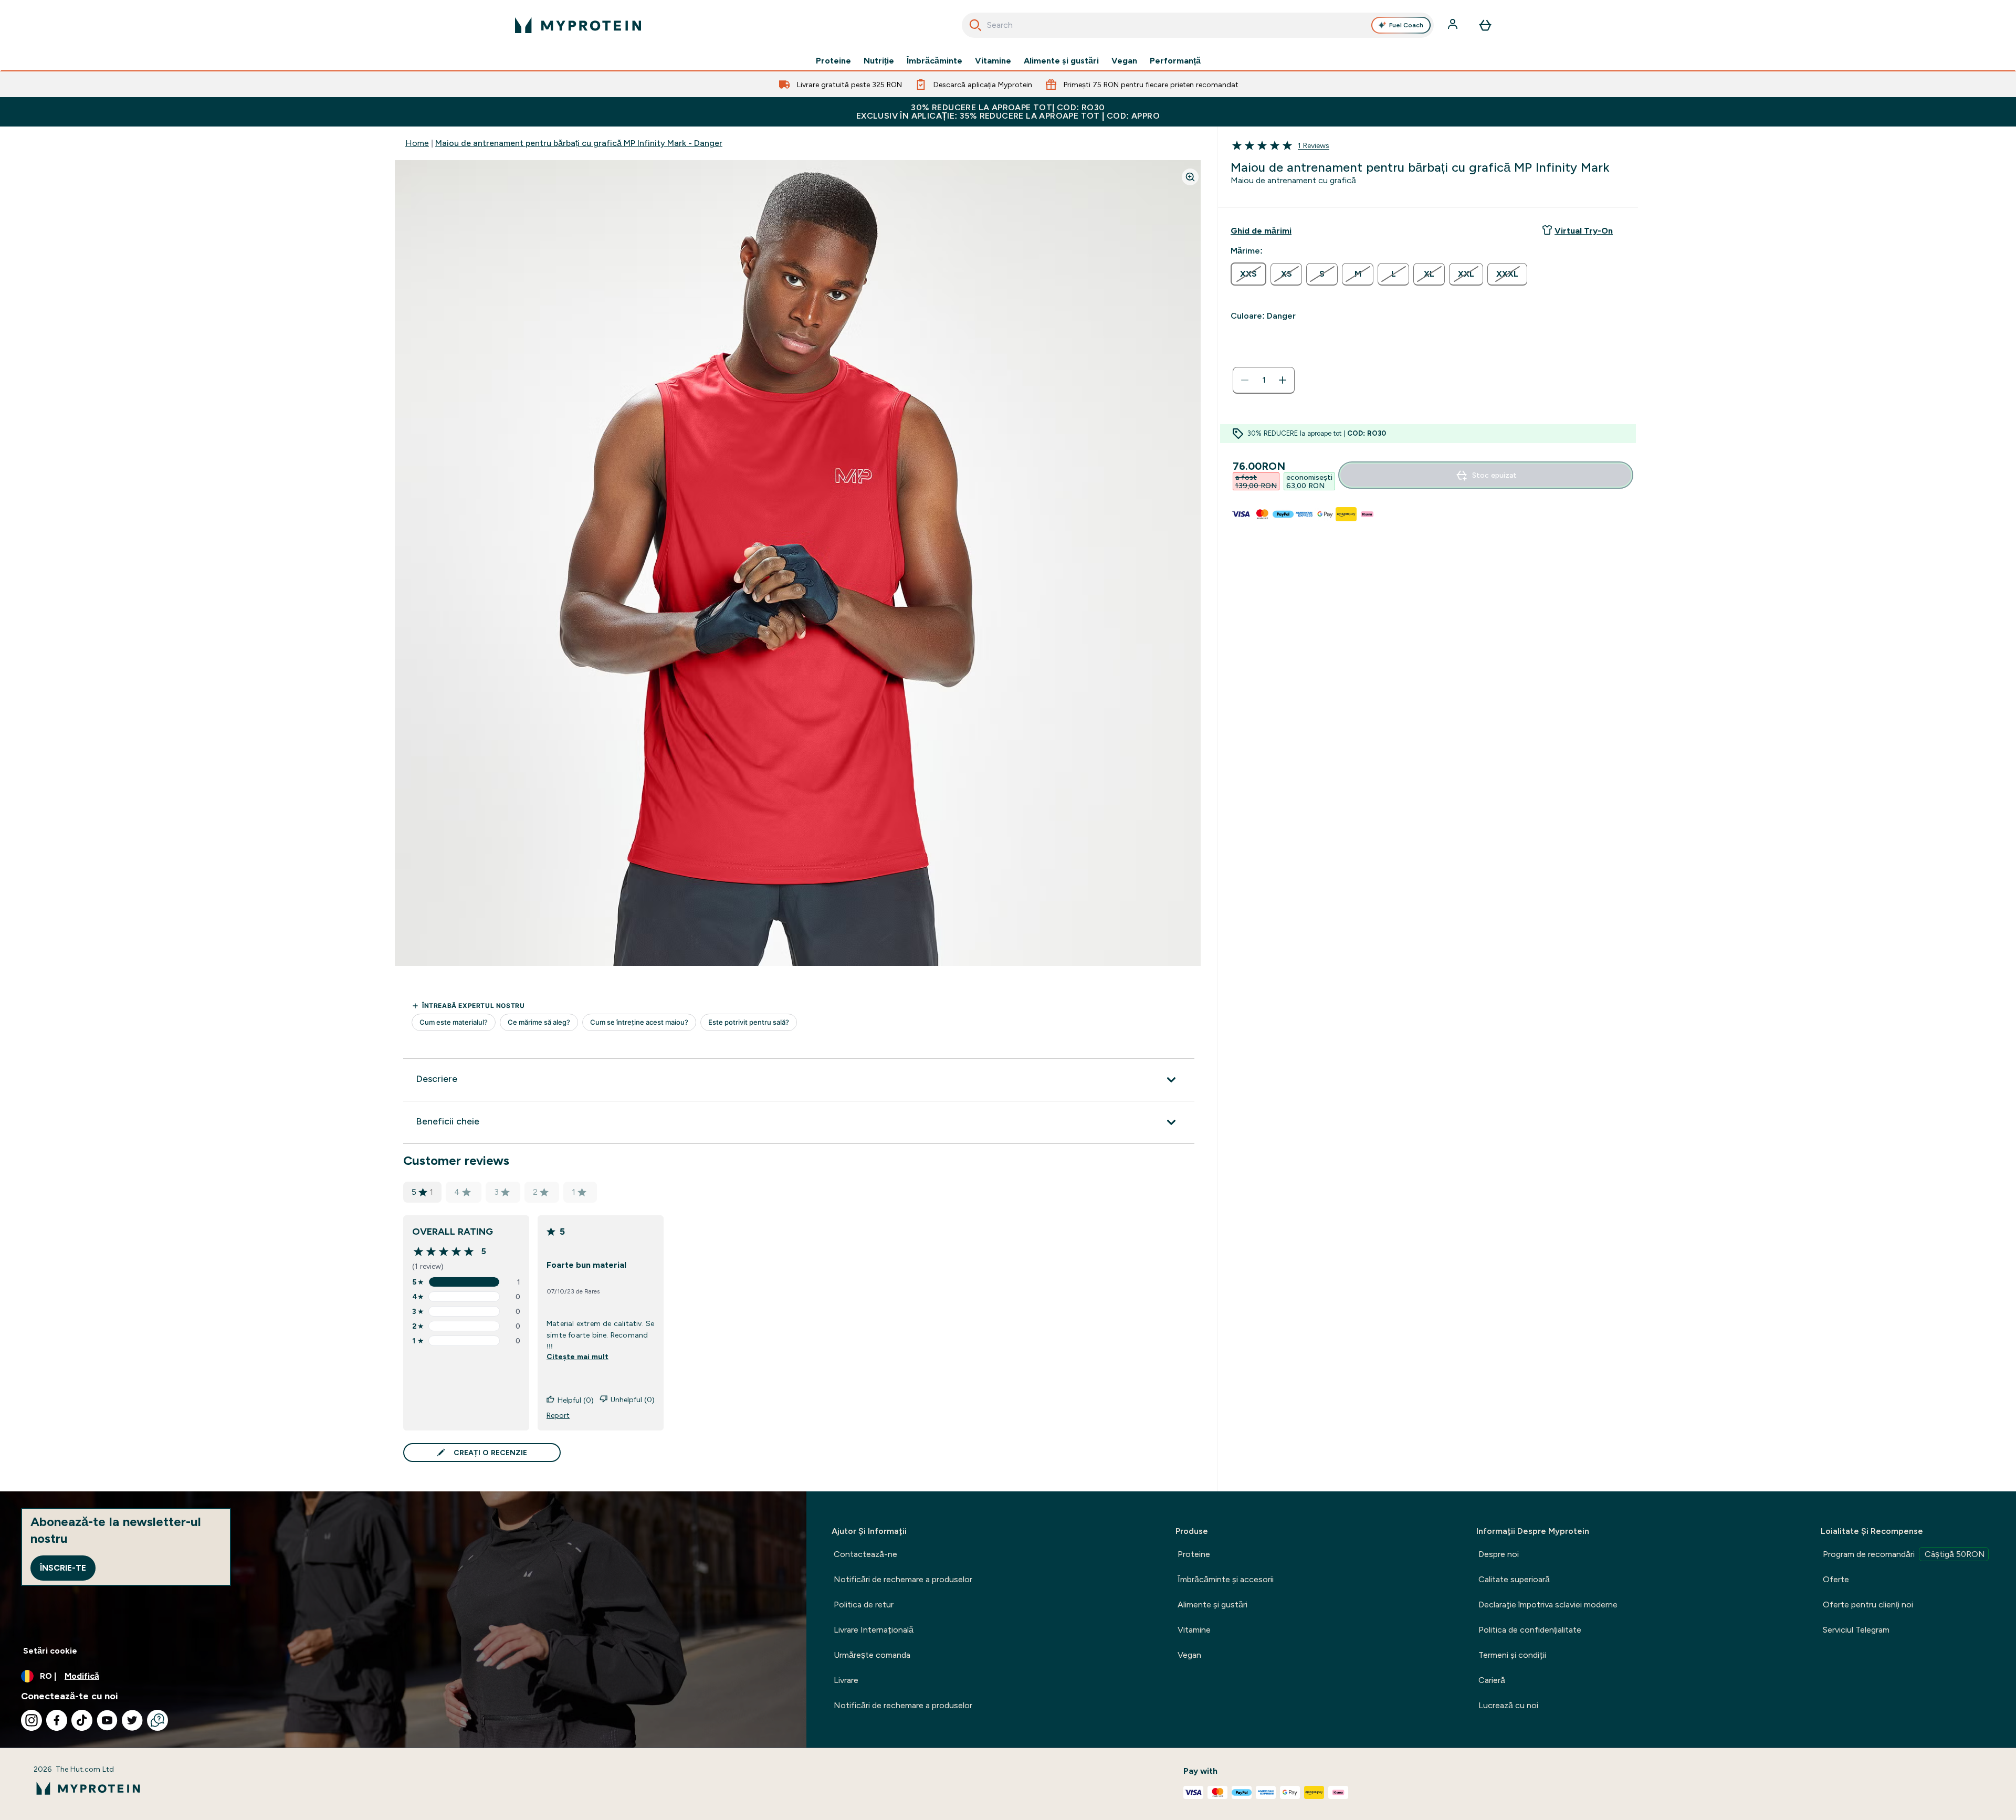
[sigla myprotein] (578, 25)
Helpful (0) (576, 1400)
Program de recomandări (1904, 1554)
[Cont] (1454, 25)
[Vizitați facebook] (57, 1720)
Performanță (1175, 61)
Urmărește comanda (872, 1655)
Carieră (1492, 1680)
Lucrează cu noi (1508, 1705)
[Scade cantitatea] (1245, 380)
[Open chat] (157, 1720)
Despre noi (1499, 1554)
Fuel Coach (1406, 25)
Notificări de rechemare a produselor (903, 1579)
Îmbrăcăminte (934, 61)
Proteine (833, 61)
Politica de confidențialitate (1530, 1630)
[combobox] (1198, 25)
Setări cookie (50, 1651)
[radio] (1248, 274)
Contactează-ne (865, 1554)
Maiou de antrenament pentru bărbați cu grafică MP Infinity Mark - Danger (579, 143)
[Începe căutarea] (975, 25)
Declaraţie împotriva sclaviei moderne (1548, 1605)
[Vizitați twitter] (132, 1720)
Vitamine (993, 61)
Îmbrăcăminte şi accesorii (1226, 1579)
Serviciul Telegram (1856, 1630)
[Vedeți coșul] (1485, 25)
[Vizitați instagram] (31, 1720)
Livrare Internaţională (874, 1630)
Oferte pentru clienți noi (1868, 1605)
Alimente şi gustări (1061, 61)
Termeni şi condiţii (1512, 1655)
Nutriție (879, 61)
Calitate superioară (1514, 1579)
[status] (1264, 380)
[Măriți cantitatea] (1283, 380)
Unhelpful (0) (633, 1400)
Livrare (846, 1680)
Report (558, 1415)
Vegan (1124, 61)
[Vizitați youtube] (107, 1720)
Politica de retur (864, 1605)
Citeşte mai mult (577, 1356)
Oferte (1836, 1579)
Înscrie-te (63, 1568)
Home (417, 143)
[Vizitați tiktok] (82, 1720)
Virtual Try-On (1584, 231)
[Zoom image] (1190, 177)
